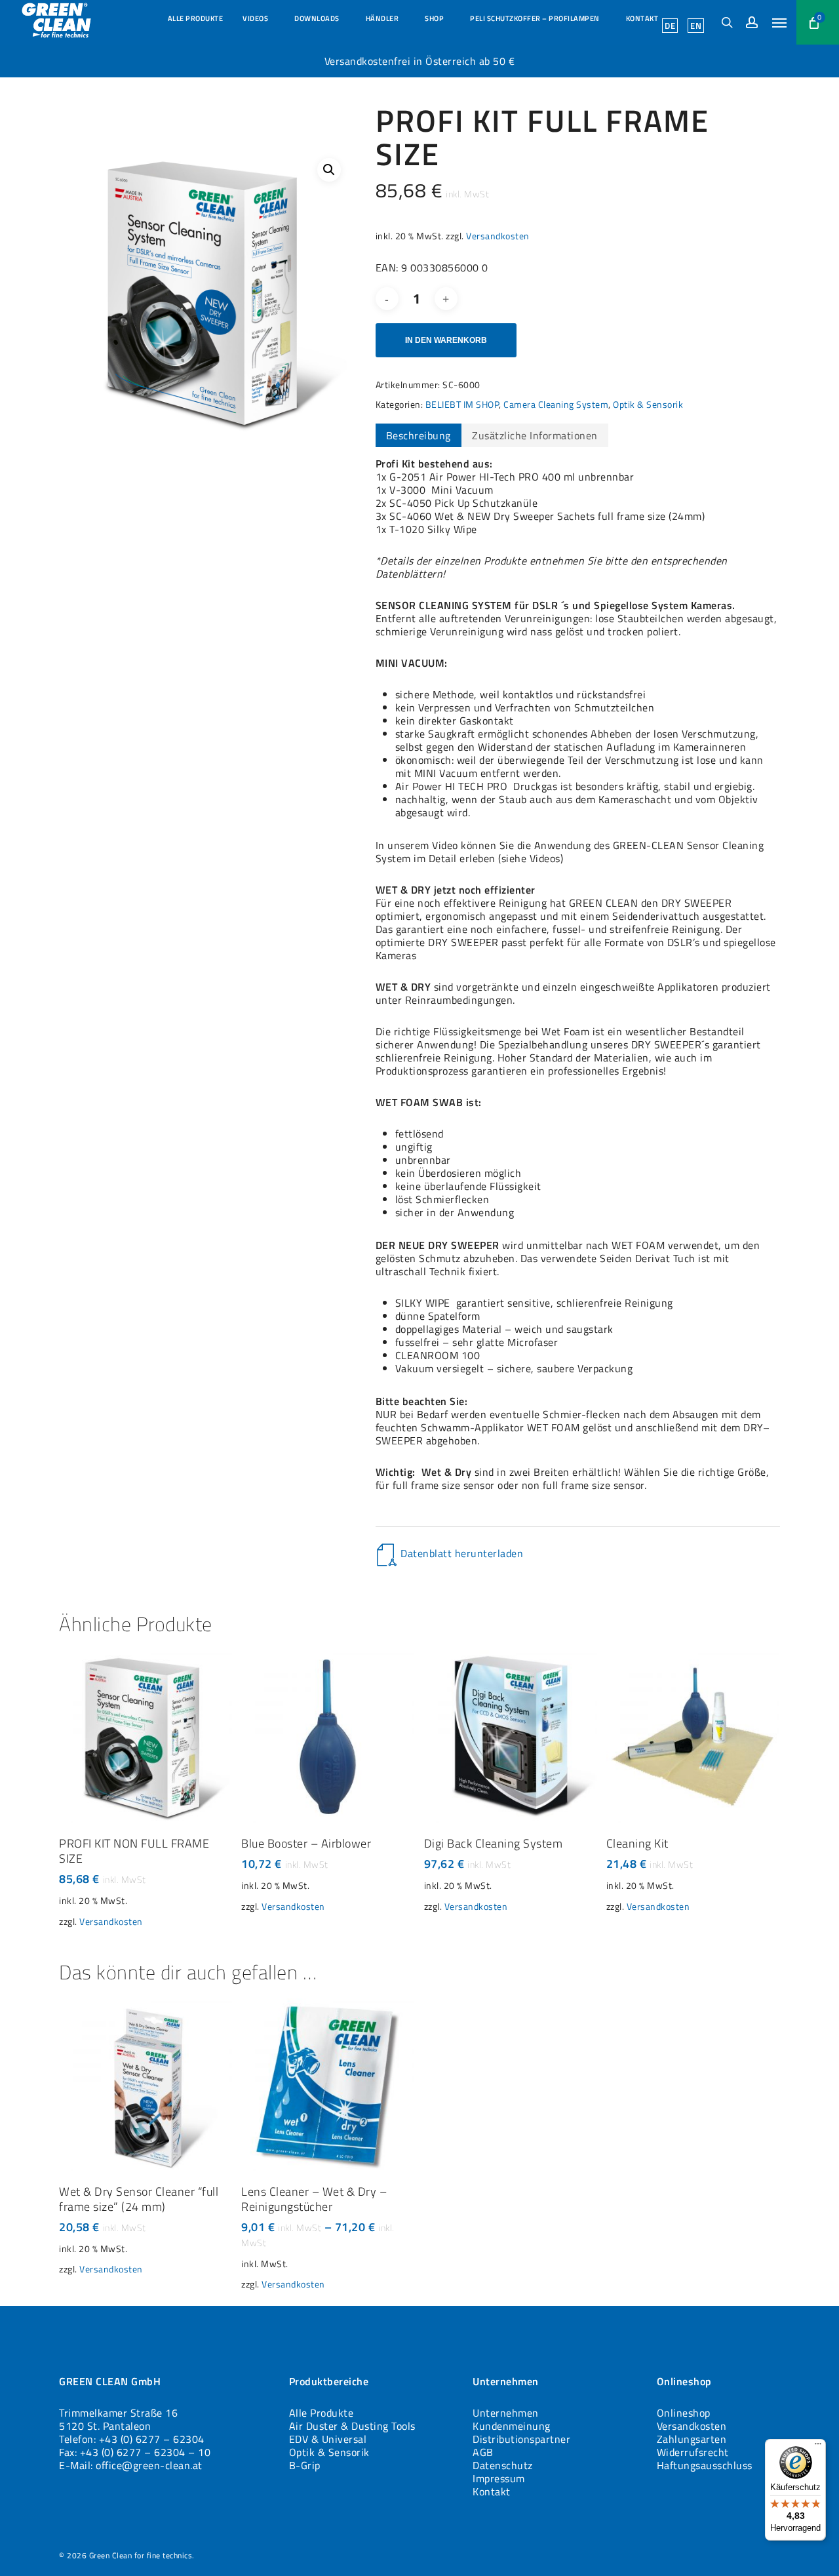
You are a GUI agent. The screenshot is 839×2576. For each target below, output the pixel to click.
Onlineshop (684, 2413)
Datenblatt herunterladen (462, 1553)
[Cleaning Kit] (693, 1737)
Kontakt (492, 2491)
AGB (483, 2452)
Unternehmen (506, 2413)
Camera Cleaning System (556, 404)
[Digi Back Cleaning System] (511, 1737)
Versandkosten (498, 236)
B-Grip (305, 2465)
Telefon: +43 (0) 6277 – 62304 (132, 2439)
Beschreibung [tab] (419, 435)
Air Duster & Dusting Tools (352, 2426)
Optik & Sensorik (648, 404)
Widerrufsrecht (693, 2452)
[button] (779, 22)
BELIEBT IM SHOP (462, 404)
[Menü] (818, 2447)
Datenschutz (503, 2465)
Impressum (499, 2478)
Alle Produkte (322, 2413)
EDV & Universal (328, 2439)
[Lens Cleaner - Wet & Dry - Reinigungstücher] (328, 2085)
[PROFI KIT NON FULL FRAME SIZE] (146, 1737)
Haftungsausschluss (705, 2465)
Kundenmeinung (512, 2426)
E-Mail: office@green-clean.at (131, 2465)
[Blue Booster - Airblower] (328, 1737)
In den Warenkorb (446, 340)
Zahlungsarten (692, 2439)
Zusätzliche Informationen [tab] (535, 435)
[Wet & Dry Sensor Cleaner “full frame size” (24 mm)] (146, 2085)
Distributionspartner (521, 2439)
